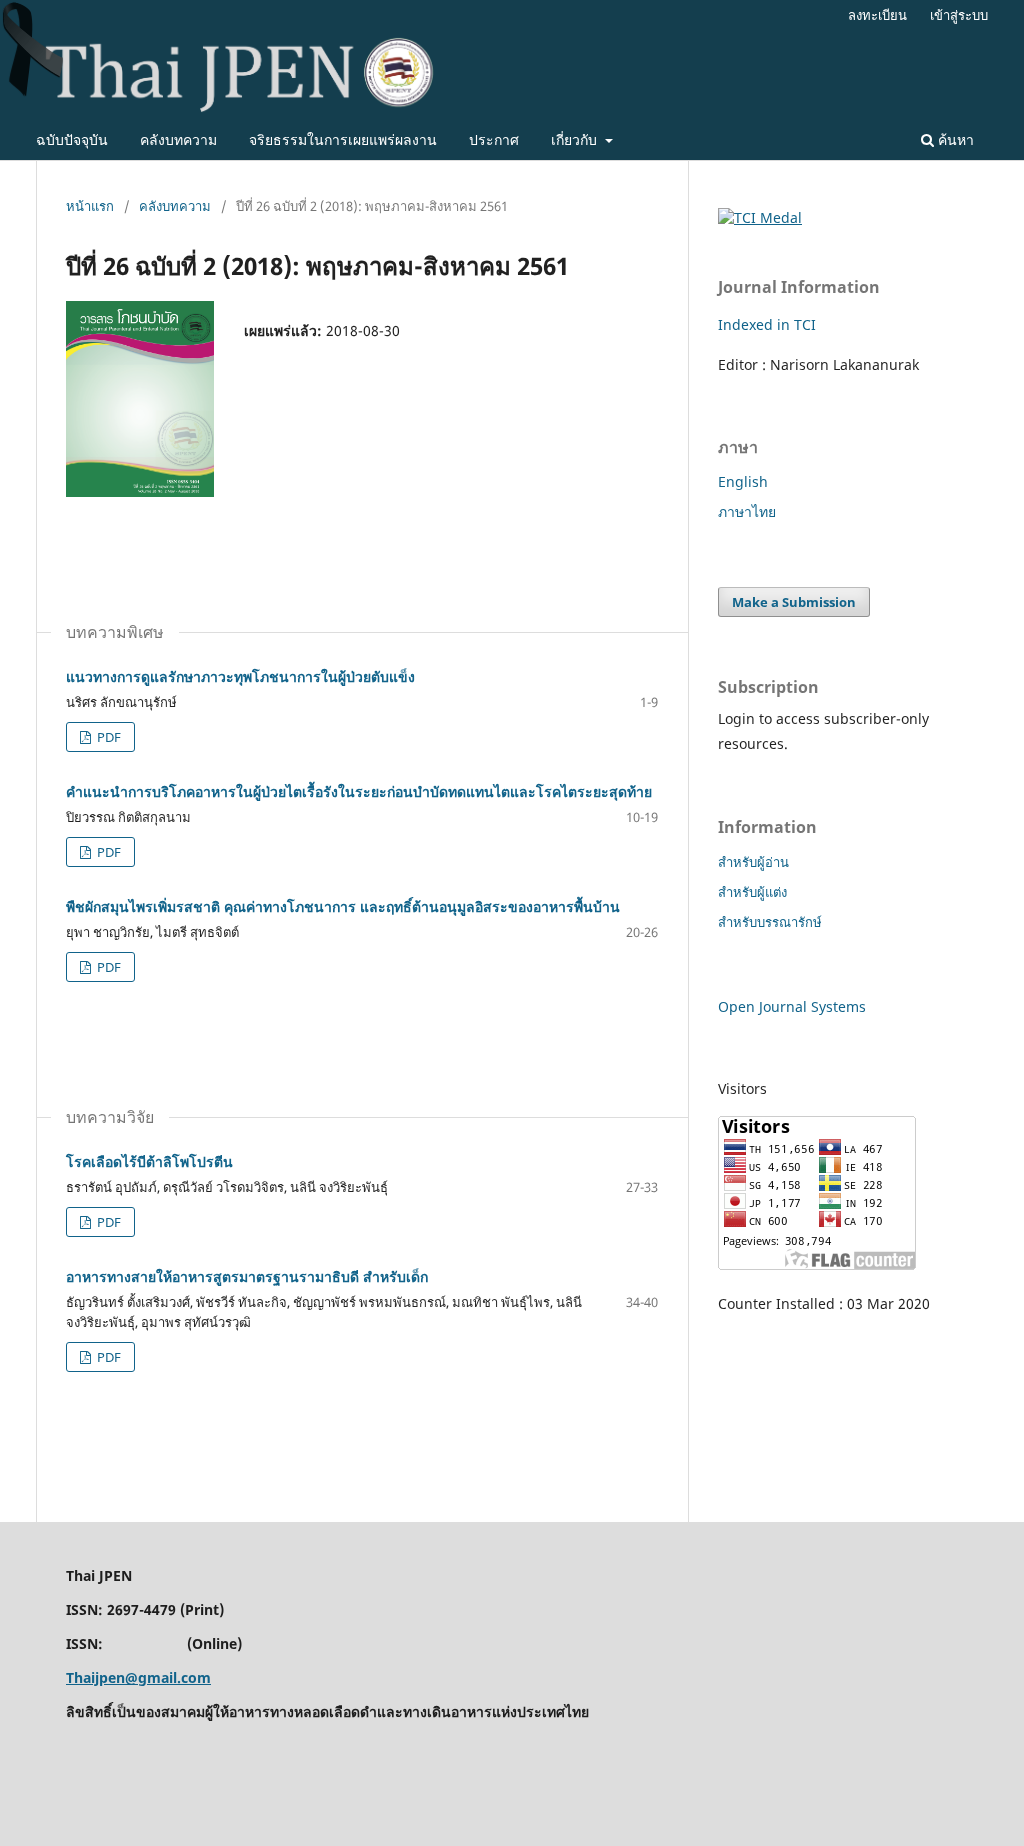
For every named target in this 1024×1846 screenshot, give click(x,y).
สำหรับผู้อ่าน (753, 862)
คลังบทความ (178, 139)
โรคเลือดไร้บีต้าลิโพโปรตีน (149, 1161)
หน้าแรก (90, 206)
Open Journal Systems (792, 1006)
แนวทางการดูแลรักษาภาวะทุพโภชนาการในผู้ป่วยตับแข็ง (240, 676)
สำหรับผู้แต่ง (752, 892)
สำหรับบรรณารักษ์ (770, 922)
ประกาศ (494, 139)
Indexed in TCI (767, 324)
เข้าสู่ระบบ (959, 15)
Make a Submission (794, 602)
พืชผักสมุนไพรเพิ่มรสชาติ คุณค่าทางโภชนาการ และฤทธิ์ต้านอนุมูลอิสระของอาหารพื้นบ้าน (343, 906)
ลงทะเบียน (877, 15)
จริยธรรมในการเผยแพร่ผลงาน (343, 139)
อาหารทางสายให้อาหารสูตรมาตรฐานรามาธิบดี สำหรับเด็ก (247, 1276)
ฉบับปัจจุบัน (72, 139)
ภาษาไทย (747, 511)
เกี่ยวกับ (576, 139)
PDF (107, 737)
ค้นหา (954, 139)
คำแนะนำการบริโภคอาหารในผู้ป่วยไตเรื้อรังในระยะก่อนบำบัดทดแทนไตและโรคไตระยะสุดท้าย (359, 791)
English (743, 481)
